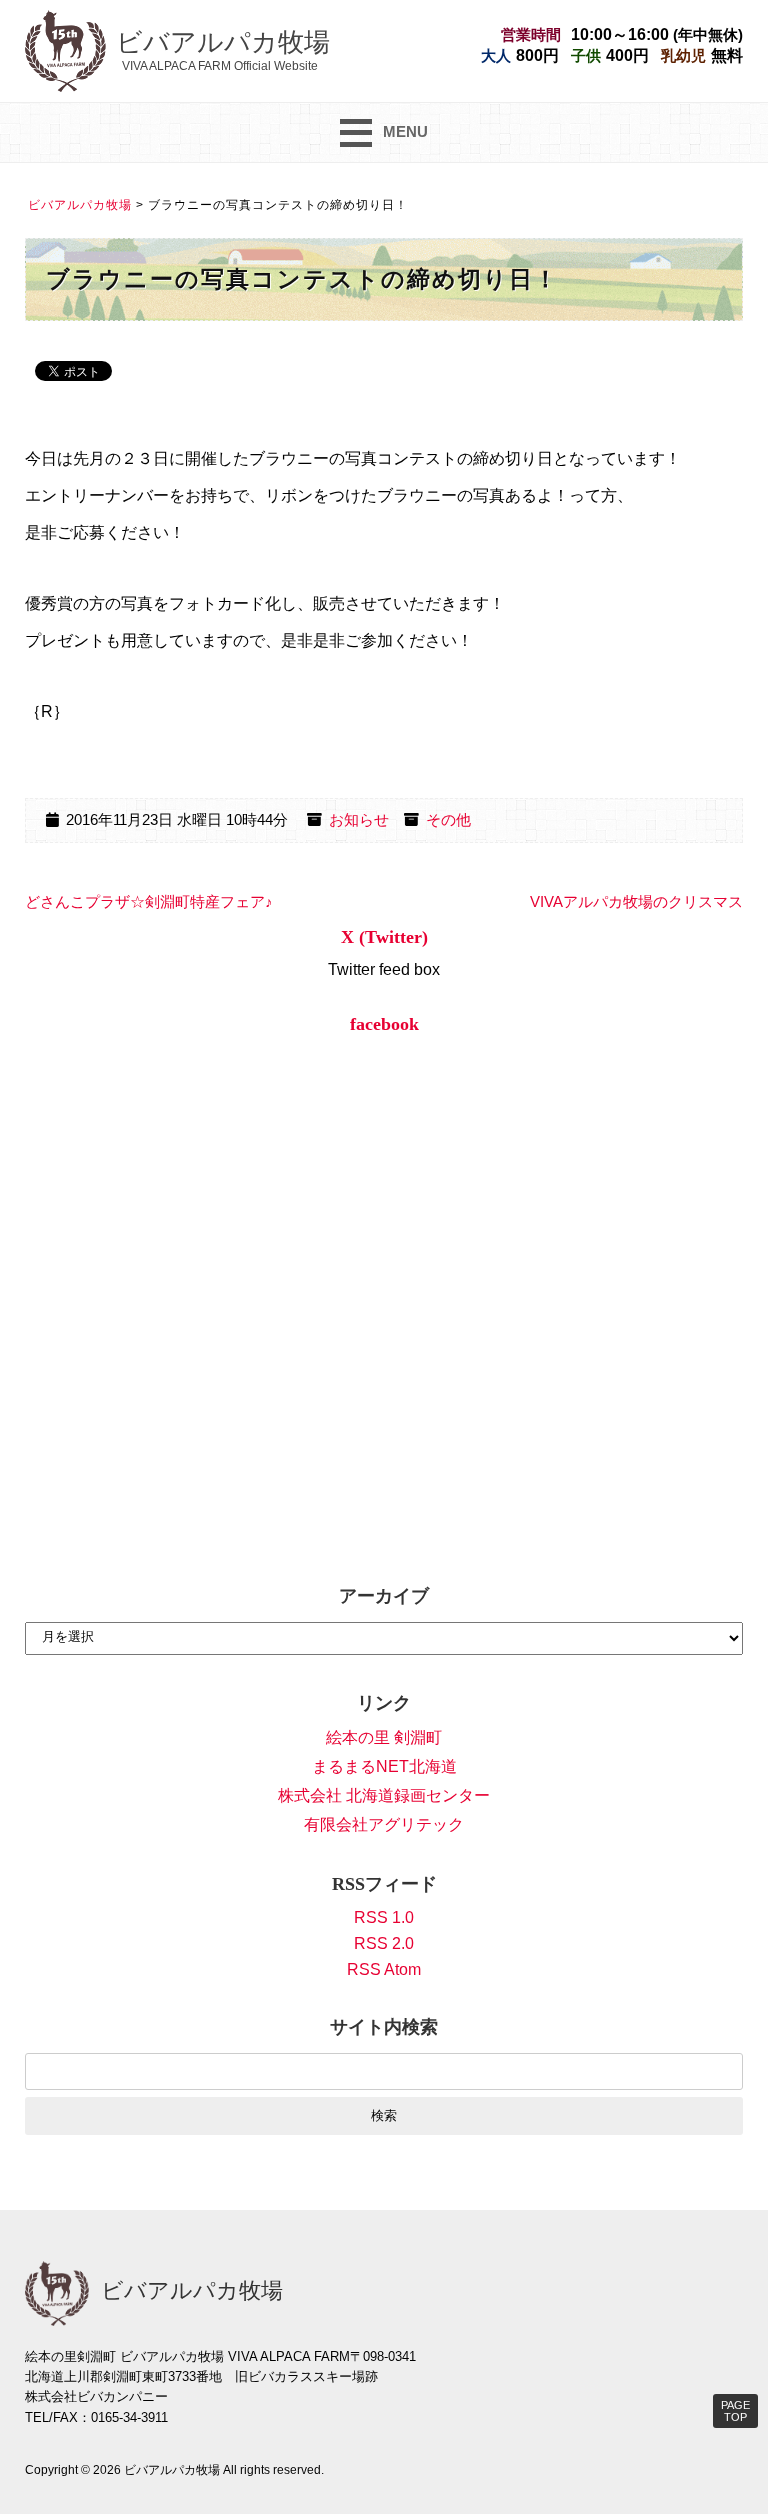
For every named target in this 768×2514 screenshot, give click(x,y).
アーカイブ (384, 1596)
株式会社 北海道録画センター (384, 1795)
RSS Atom (384, 1969)
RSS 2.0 (384, 1943)
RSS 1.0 (384, 1917)
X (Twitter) (384, 937)
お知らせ (359, 820)
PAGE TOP (735, 2411)
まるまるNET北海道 (384, 1766)
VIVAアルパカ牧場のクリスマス (636, 902)
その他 (448, 820)
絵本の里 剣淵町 (384, 1737)
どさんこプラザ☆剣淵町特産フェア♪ (149, 902)
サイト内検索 (384, 2027)
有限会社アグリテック (384, 1824)
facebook (384, 1024)
